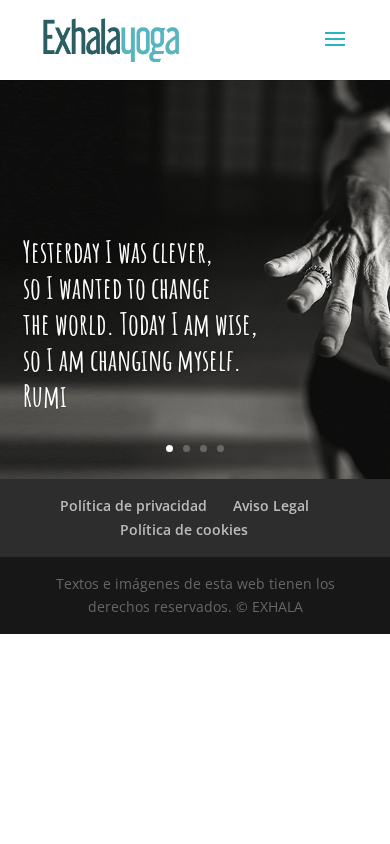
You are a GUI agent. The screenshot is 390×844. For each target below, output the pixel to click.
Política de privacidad (133, 505)
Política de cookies (184, 529)
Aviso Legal (271, 505)
